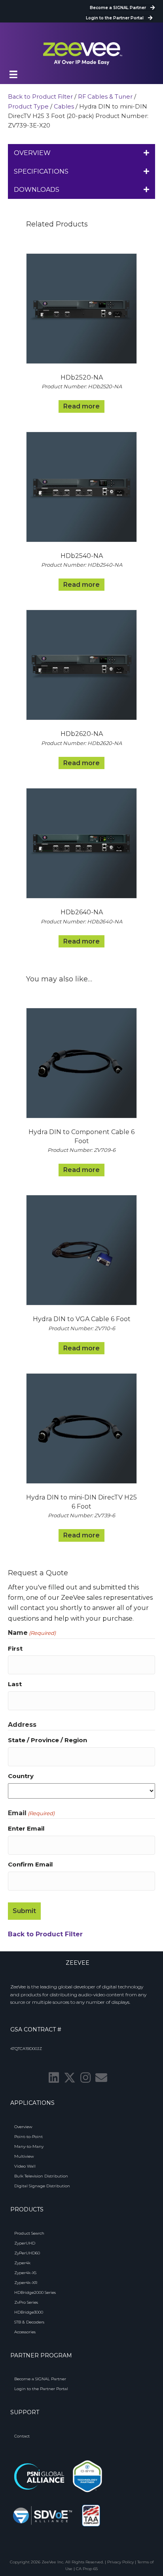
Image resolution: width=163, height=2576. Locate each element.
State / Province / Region (47, 1740)
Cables (64, 107)
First (15, 1648)
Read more (81, 406)
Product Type (28, 107)
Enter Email (26, 1828)
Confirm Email (30, 1864)
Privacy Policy (120, 2562)
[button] (54, 2078)
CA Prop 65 (87, 2569)
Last (15, 1684)
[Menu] (13, 75)
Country (21, 1776)
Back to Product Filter (40, 97)
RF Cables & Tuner (105, 97)
